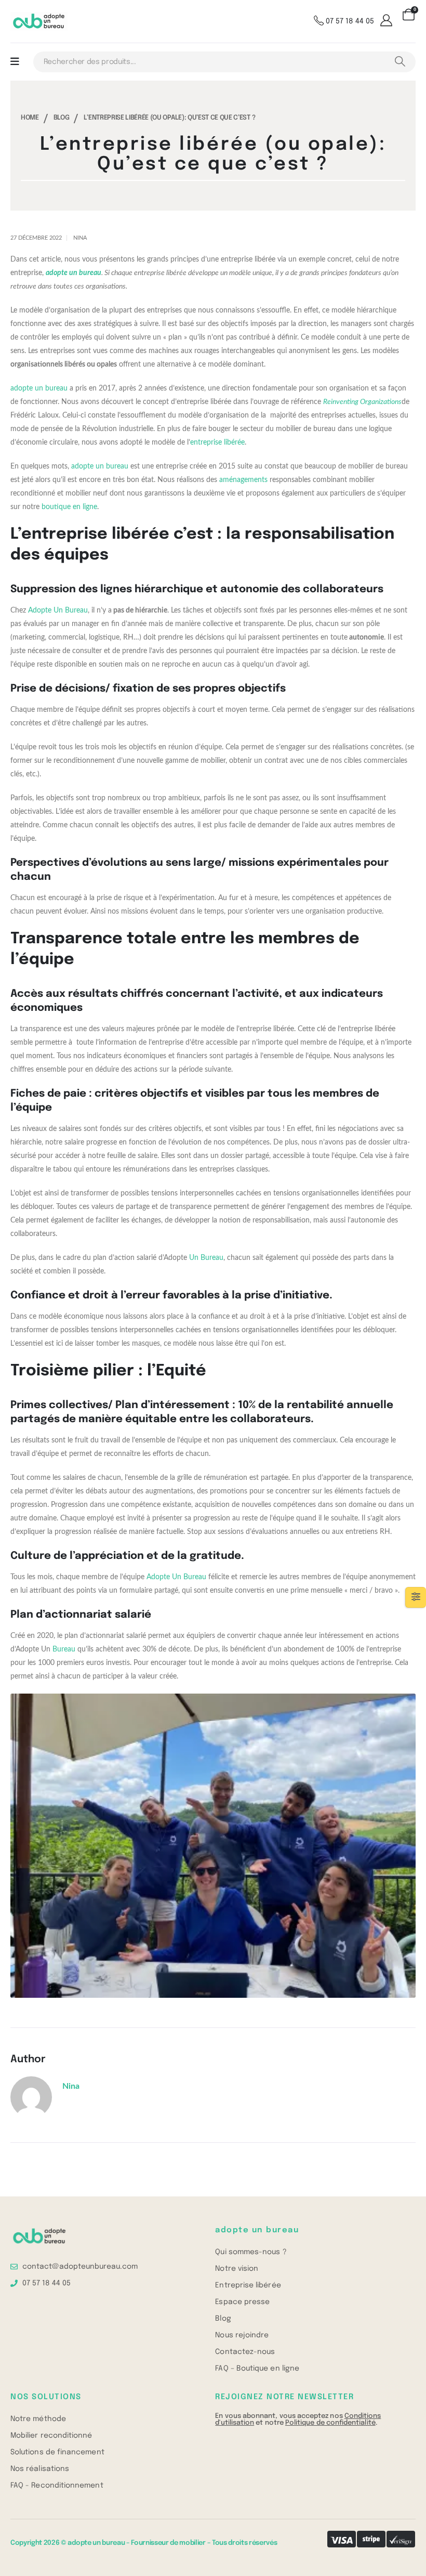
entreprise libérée (217, 443)
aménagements (243, 480)
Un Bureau (206, 1258)
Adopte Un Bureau (58, 610)
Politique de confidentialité (330, 2423)
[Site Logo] (39, 22)
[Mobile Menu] (15, 62)
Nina (80, 238)
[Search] (400, 62)
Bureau (64, 1649)
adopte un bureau (39, 388)
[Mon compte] (388, 21)
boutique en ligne (69, 507)
